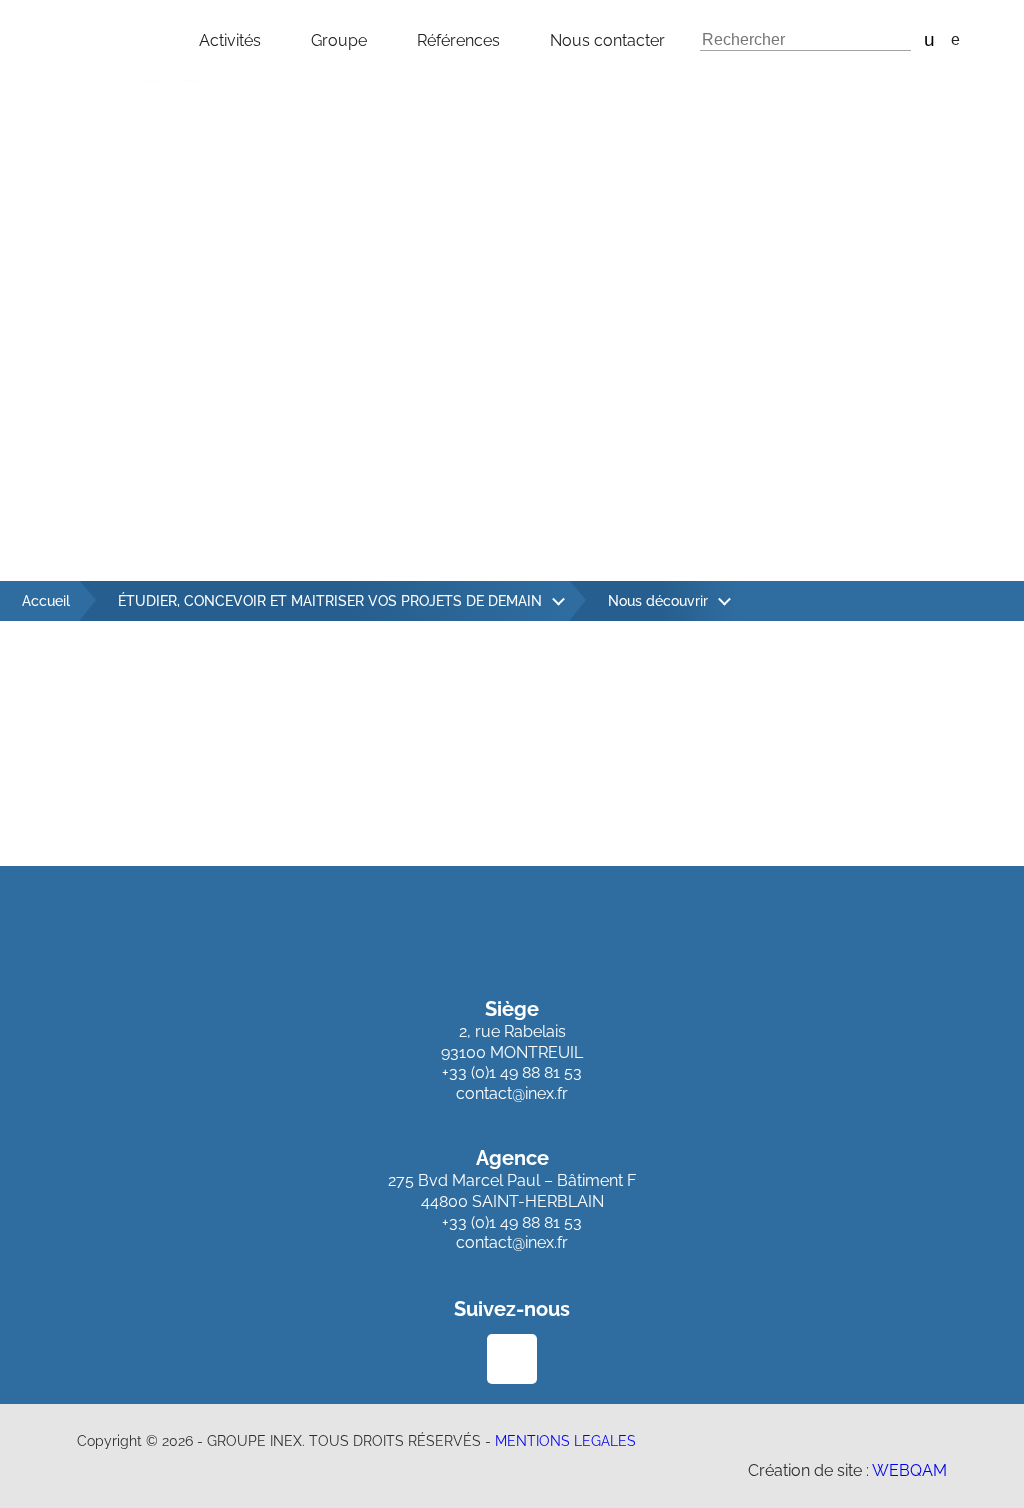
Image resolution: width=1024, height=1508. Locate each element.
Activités (230, 40)
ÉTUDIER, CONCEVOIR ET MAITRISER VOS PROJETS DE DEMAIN (330, 601)
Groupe (339, 40)
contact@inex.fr (512, 1093)
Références (458, 40)
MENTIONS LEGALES (565, 1441)
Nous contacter (607, 40)
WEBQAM (909, 1470)
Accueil (46, 601)
